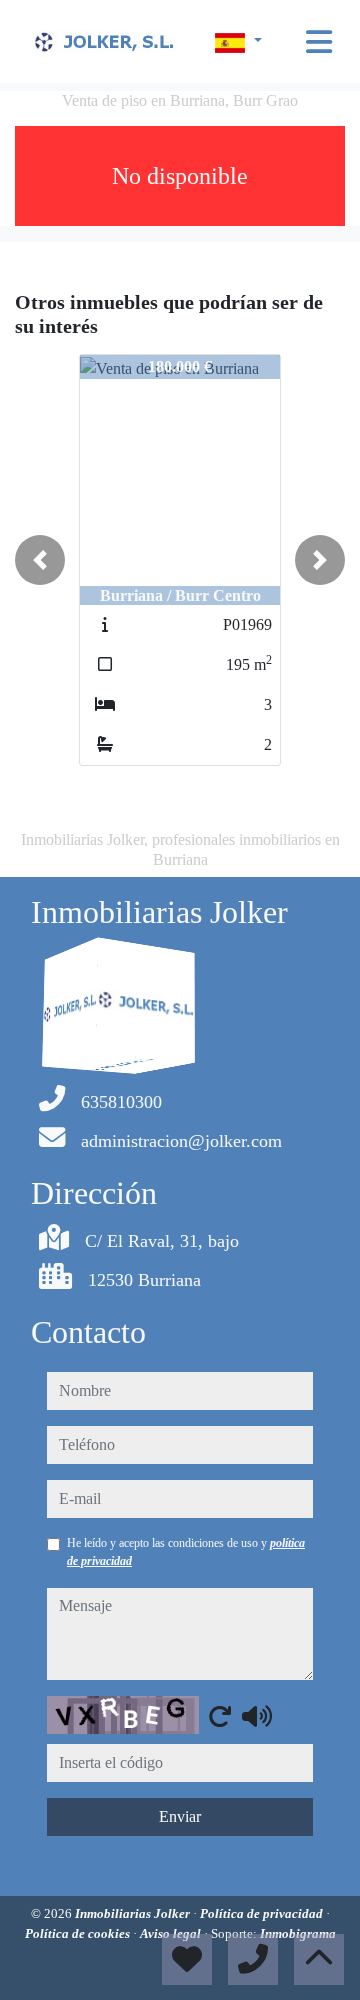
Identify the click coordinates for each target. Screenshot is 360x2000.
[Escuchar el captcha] (257, 1716)
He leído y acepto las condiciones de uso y (186, 1552)
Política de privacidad (263, 1913)
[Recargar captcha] (220, 1716)
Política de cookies (79, 1933)
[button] (40, 560)
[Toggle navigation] (319, 42)
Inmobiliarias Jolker (134, 1913)
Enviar (180, 1816)
